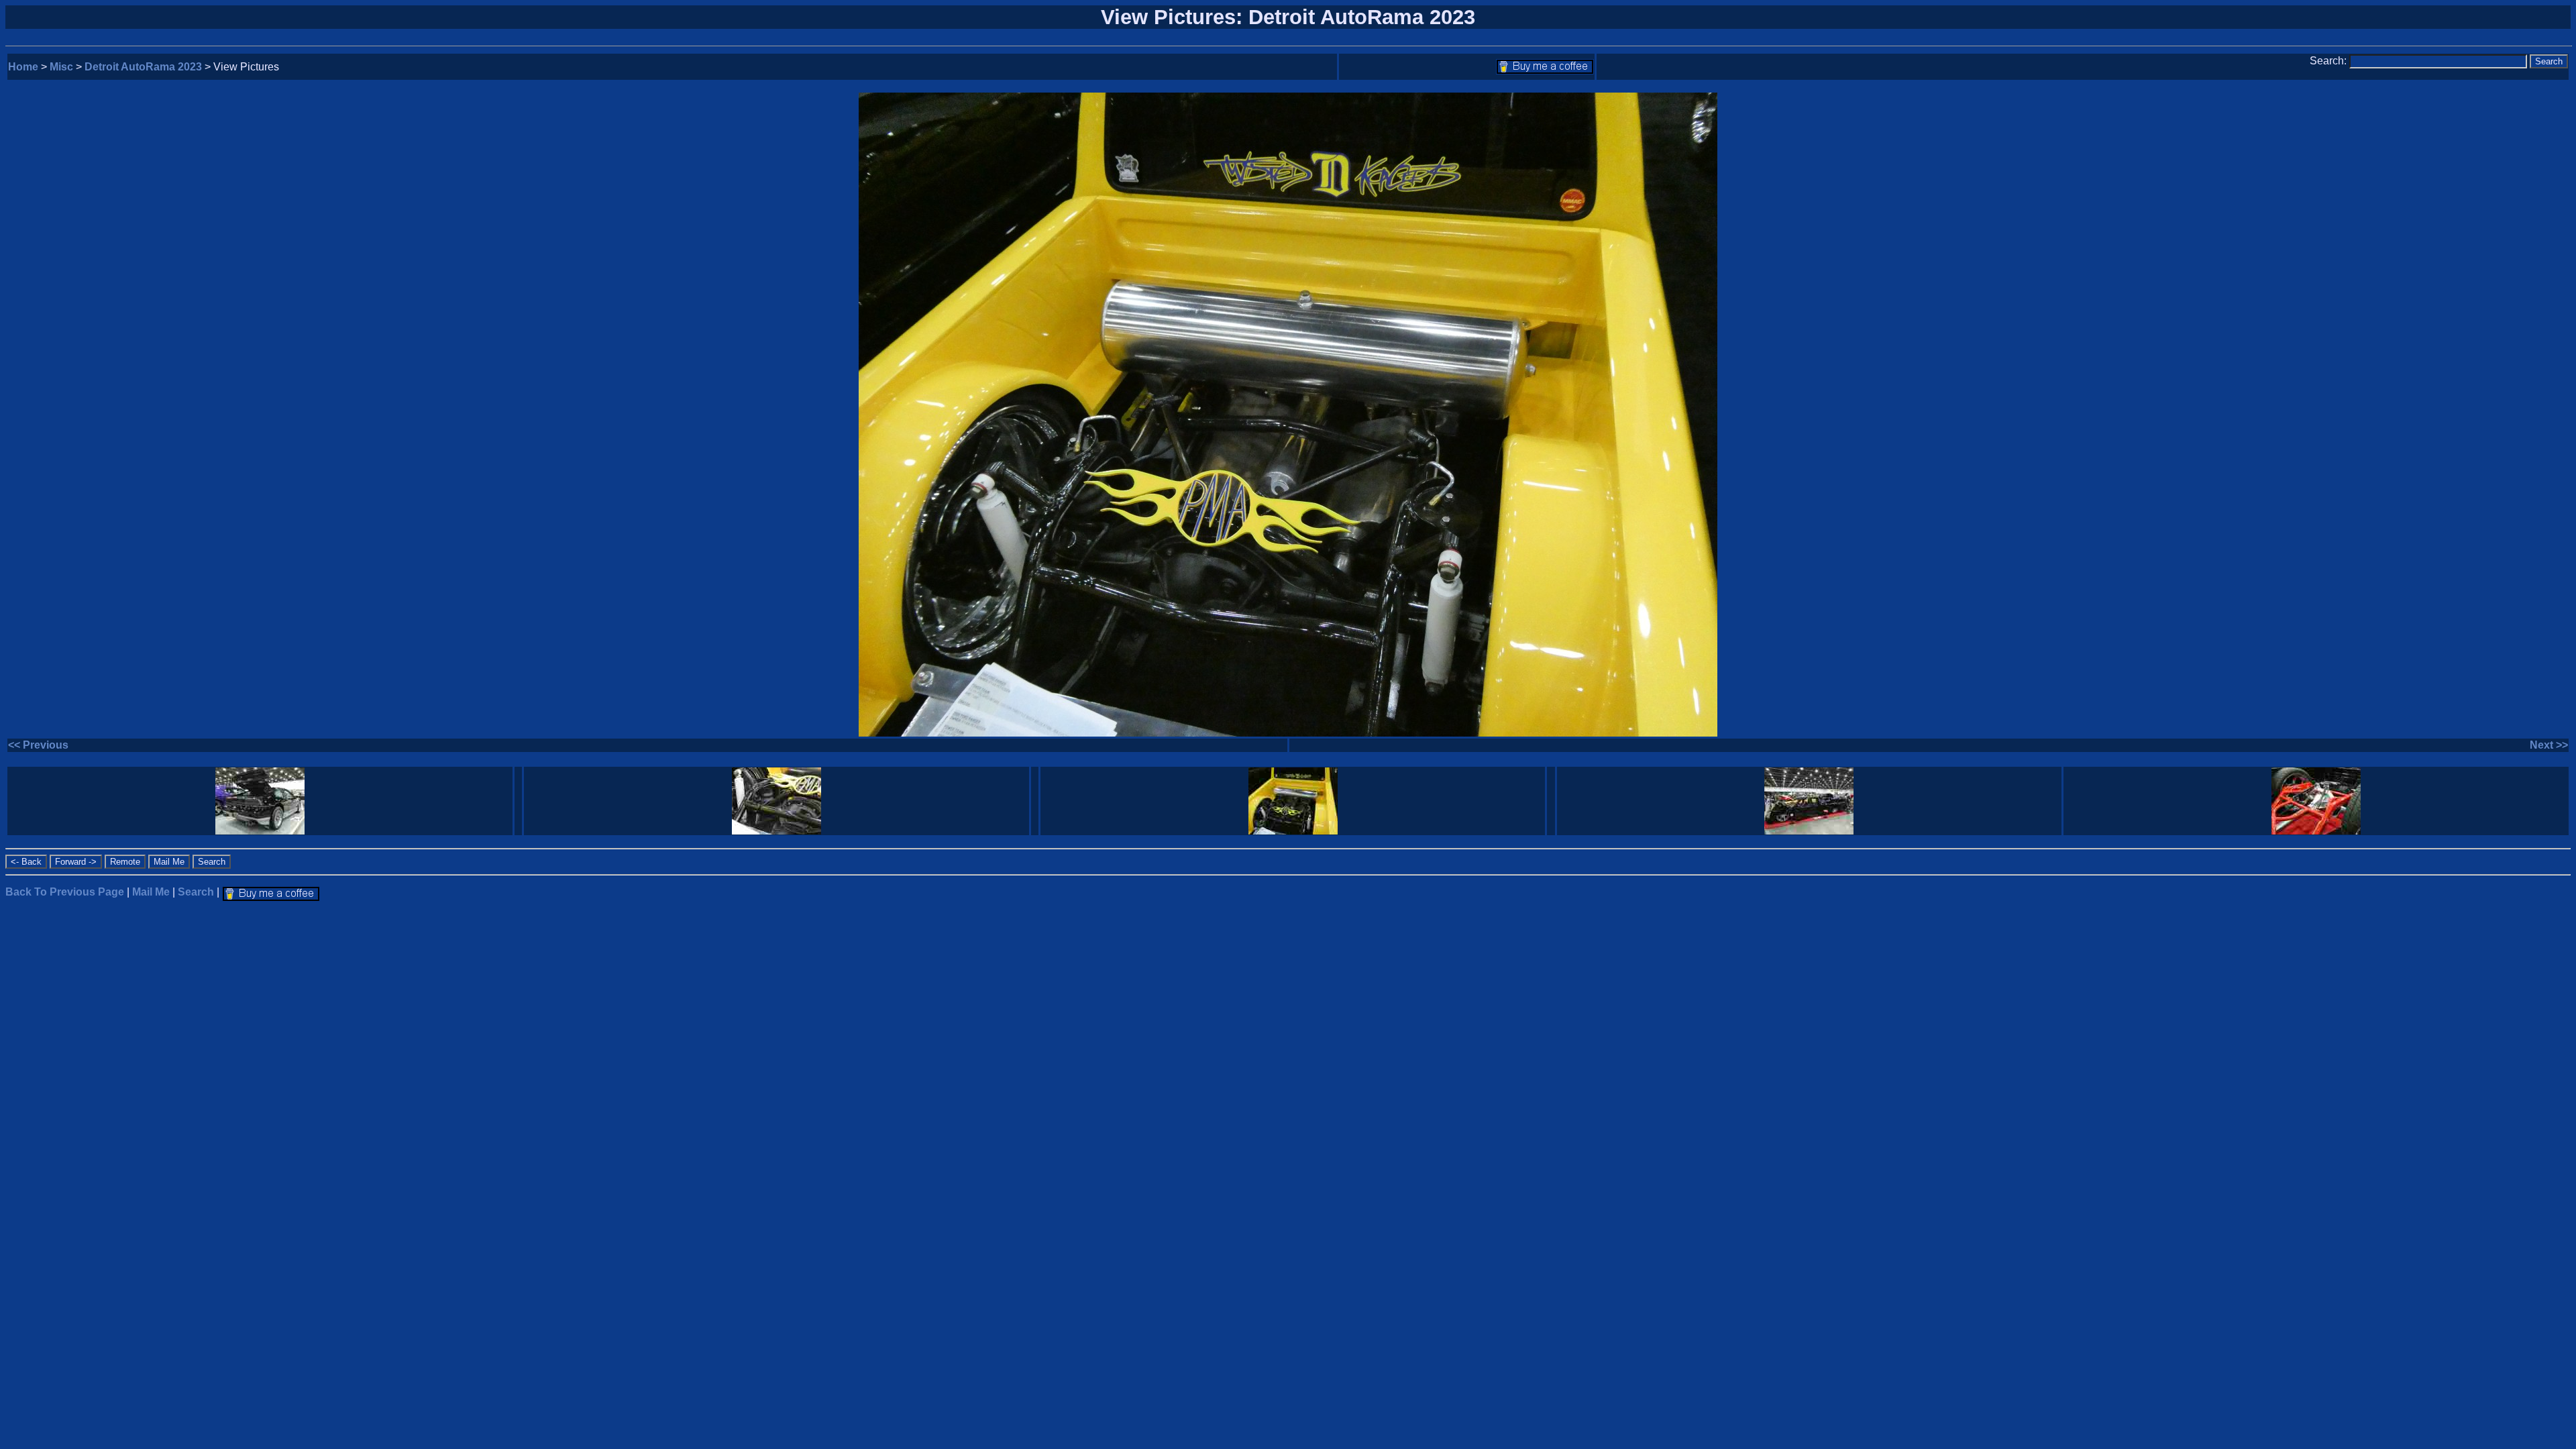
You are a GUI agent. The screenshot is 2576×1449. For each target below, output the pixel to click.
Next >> (2549, 745)
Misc (61, 67)
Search (196, 892)
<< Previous (38, 745)
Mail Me (151, 892)
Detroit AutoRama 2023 (143, 67)
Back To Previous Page (65, 892)
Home (23, 67)
